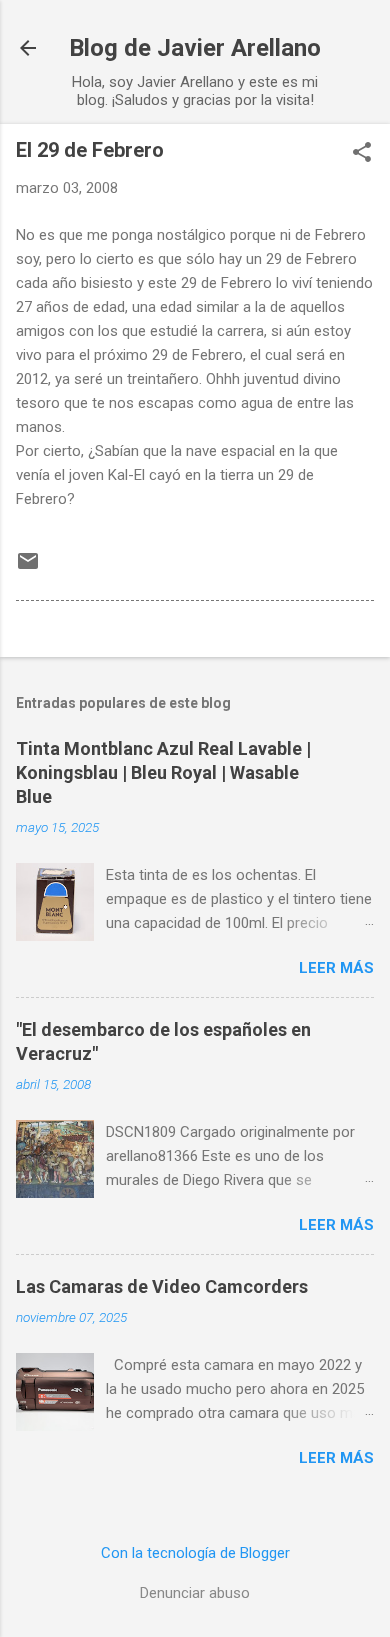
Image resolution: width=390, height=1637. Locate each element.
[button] (362, 154)
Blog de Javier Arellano (195, 48)
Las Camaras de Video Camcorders (162, 1286)
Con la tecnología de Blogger (195, 1553)
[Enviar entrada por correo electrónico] (28, 568)
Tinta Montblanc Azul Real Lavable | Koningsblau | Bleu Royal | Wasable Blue (163, 772)
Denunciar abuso (195, 1593)
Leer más (336, 968)
